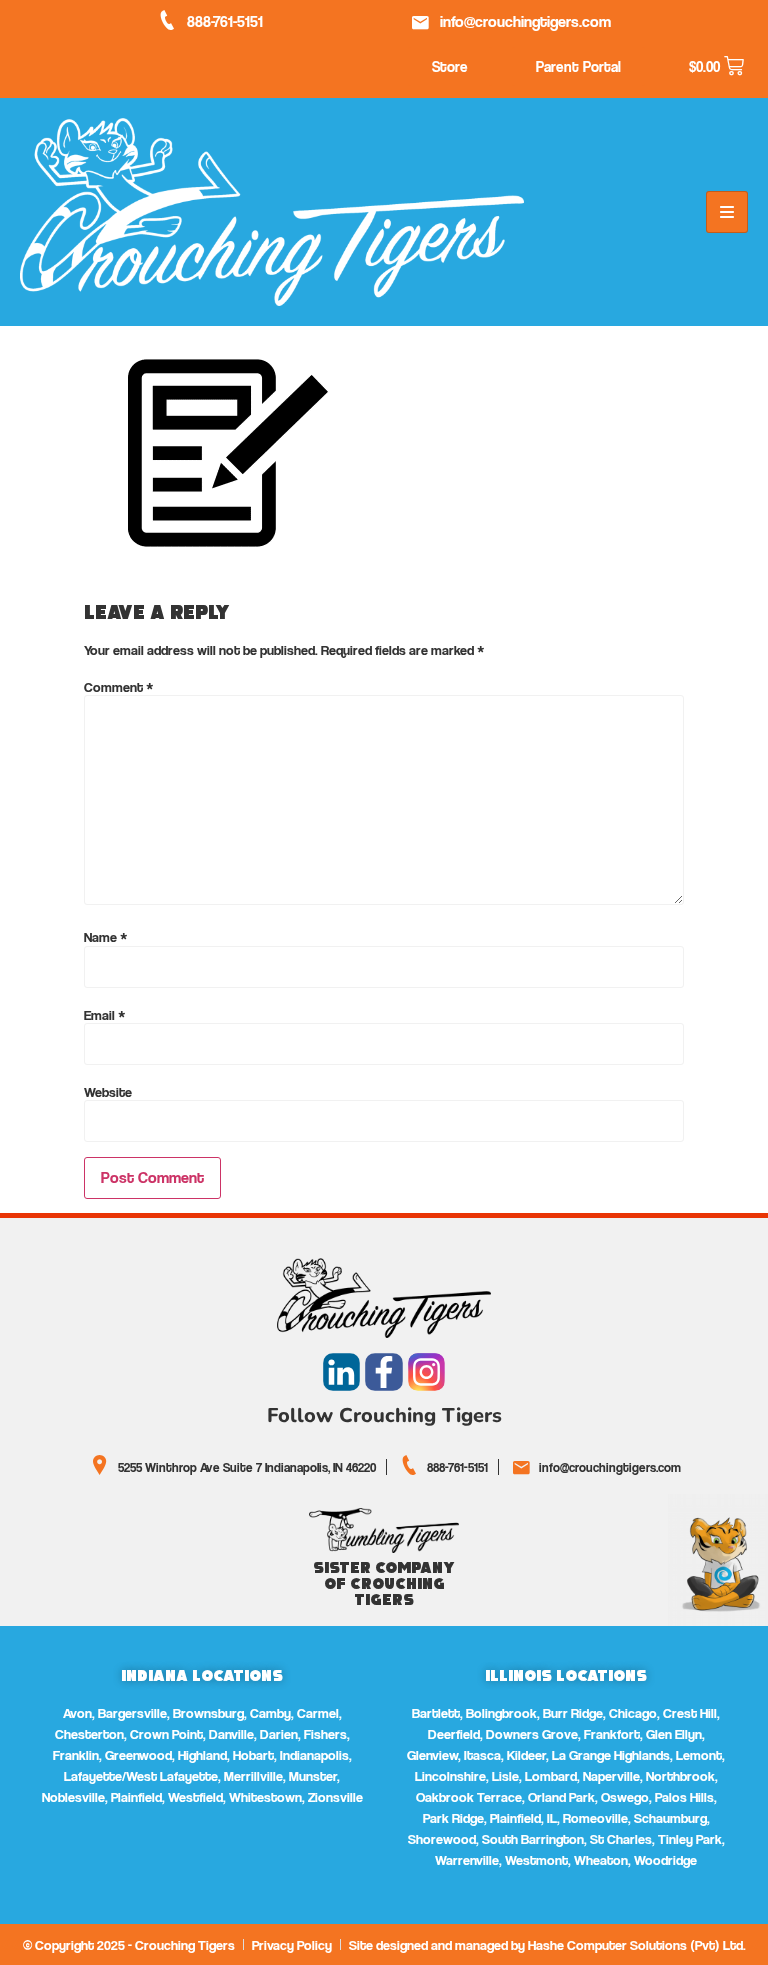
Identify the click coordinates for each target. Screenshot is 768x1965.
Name (106, 937)
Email (105, 1015)
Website (108, 1092)
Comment (119, 687)
